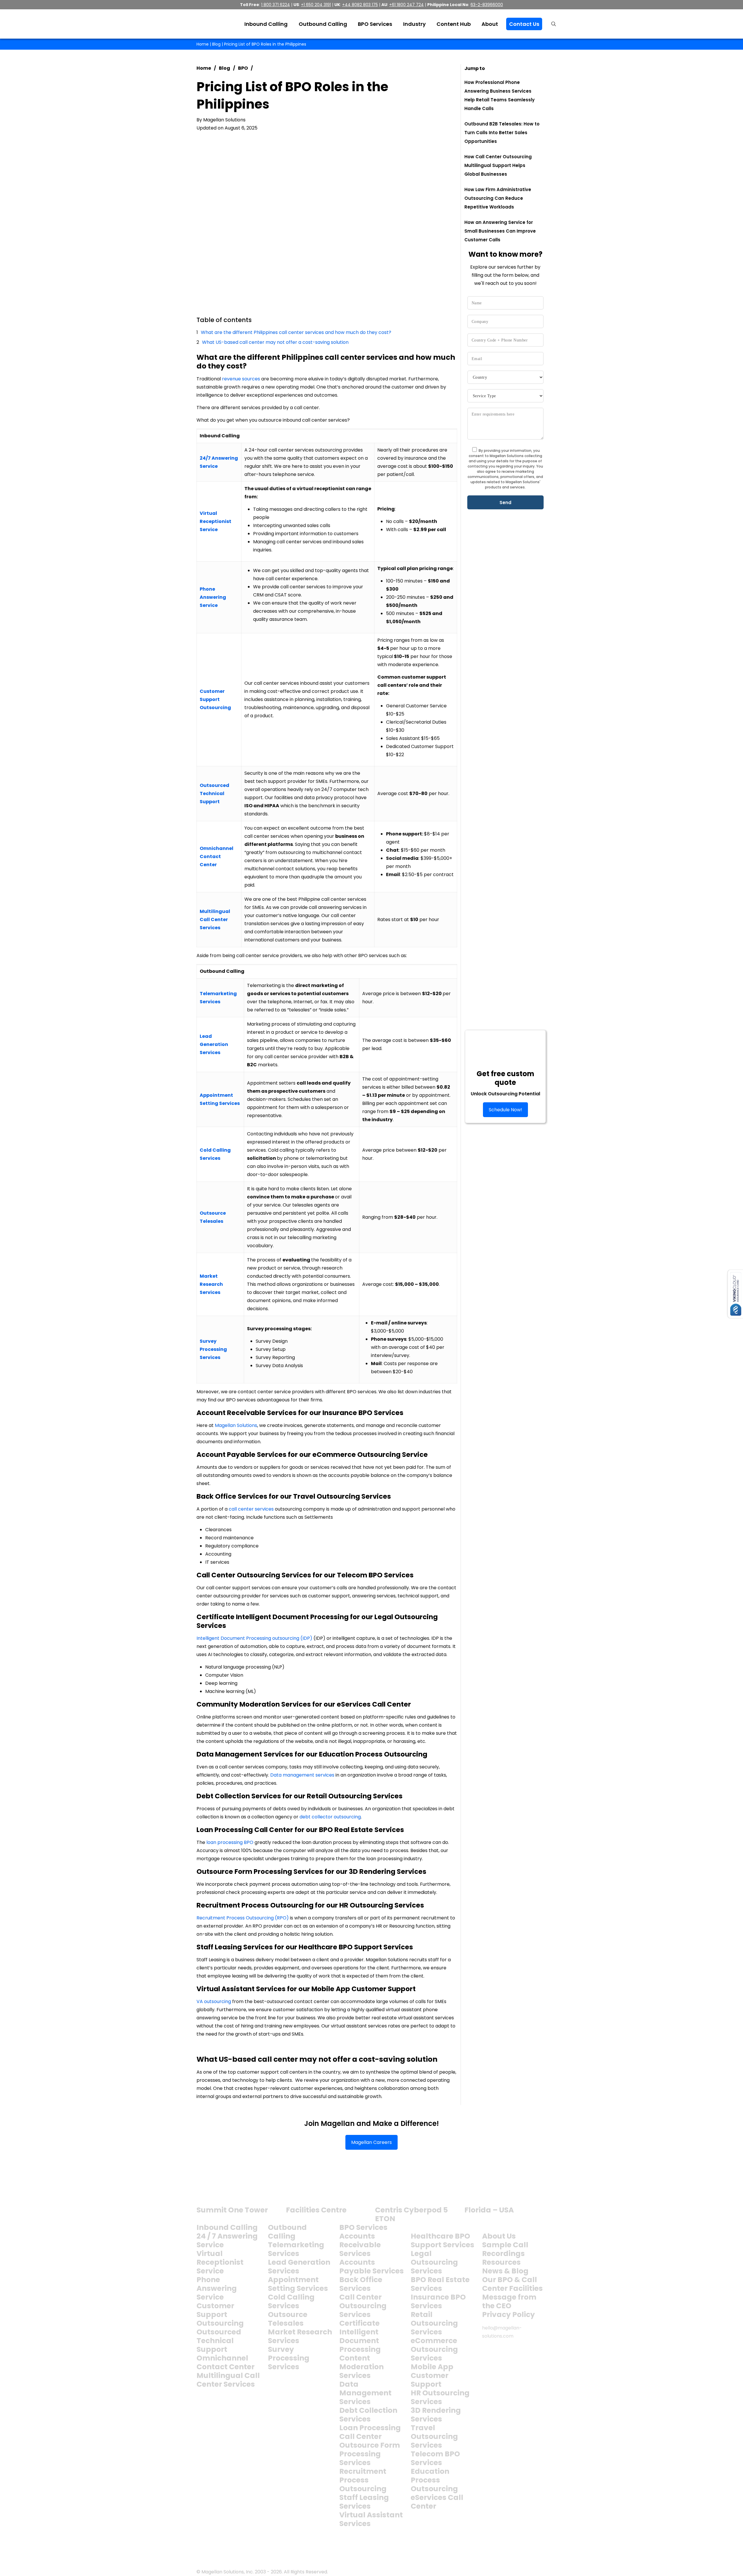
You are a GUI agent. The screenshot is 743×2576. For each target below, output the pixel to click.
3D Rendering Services (436, 2415)
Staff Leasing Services (364, 2502)
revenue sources (241, 379)
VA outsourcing (214, 2001)
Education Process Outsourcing (434, 2480)
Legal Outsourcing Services (434, 2262)
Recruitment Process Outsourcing (363, 2480)
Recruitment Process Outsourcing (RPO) (243, 1918)
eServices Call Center (437, 2502)
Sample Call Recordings (505, 2249)
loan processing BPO (230, 1842)
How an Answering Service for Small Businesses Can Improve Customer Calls (500, 231)
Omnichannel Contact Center (226, 2362)
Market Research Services (300, 2336)
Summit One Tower (232, 2210)
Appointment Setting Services (298, 2284)
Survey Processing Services (289, 2358)
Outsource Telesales (288, 2319)
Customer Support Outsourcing (220, 2315)
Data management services (302, 1775)
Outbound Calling (287, 2232)
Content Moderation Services (361, 2367)
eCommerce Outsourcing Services (434, 2349)
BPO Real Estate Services (440, 2284)
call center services (251, 1509)
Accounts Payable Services (371, 2267)
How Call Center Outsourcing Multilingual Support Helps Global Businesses (498, 165)
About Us (499, 2236)
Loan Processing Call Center (370, 2432)
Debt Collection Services (368, 2415)
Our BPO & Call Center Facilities (512, 2284)
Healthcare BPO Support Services (442, 2240)
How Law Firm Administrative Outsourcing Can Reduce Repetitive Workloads (498, 198)
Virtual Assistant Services (371, 2519)
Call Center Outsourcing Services (363, 2306)
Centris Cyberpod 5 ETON (411, 2214)
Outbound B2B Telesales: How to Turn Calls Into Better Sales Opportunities (502, 133)
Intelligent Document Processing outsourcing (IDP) (255, 1638)
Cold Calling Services (291, 2301)
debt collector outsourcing (330, 1817)
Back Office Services (361, 2284)
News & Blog (505, 2271)
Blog (216, 44)
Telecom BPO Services (435, 2458)
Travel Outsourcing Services (434, 2436)
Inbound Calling (227, 2227)
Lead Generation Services (299, 2267)
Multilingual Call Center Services (228, 2380)
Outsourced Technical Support (219, 2341)
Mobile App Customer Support (432, 2375)
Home (203, 44)
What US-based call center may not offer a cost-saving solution (275, 342)
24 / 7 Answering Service (227, 2240)
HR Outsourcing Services (440, 2397)
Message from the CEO (509, 2301)
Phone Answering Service (217, 2288)
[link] (219, 2189)
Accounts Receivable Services (360, 2245)
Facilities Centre (316, 2210)
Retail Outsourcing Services (434, 2323)
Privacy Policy (508, 2315)
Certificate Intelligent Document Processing (360, 2336)
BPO (243, 68)
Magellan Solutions (236, 1425)
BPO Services (363, 2227)
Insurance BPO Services (438, 2301)
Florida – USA (489, 2210)
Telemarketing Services (296, 2249)
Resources (501, 2262)
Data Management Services (365, 2393)
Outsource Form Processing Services (370, 2454)
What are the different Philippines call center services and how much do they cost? (296, 332)
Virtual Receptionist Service (220, 2262)
